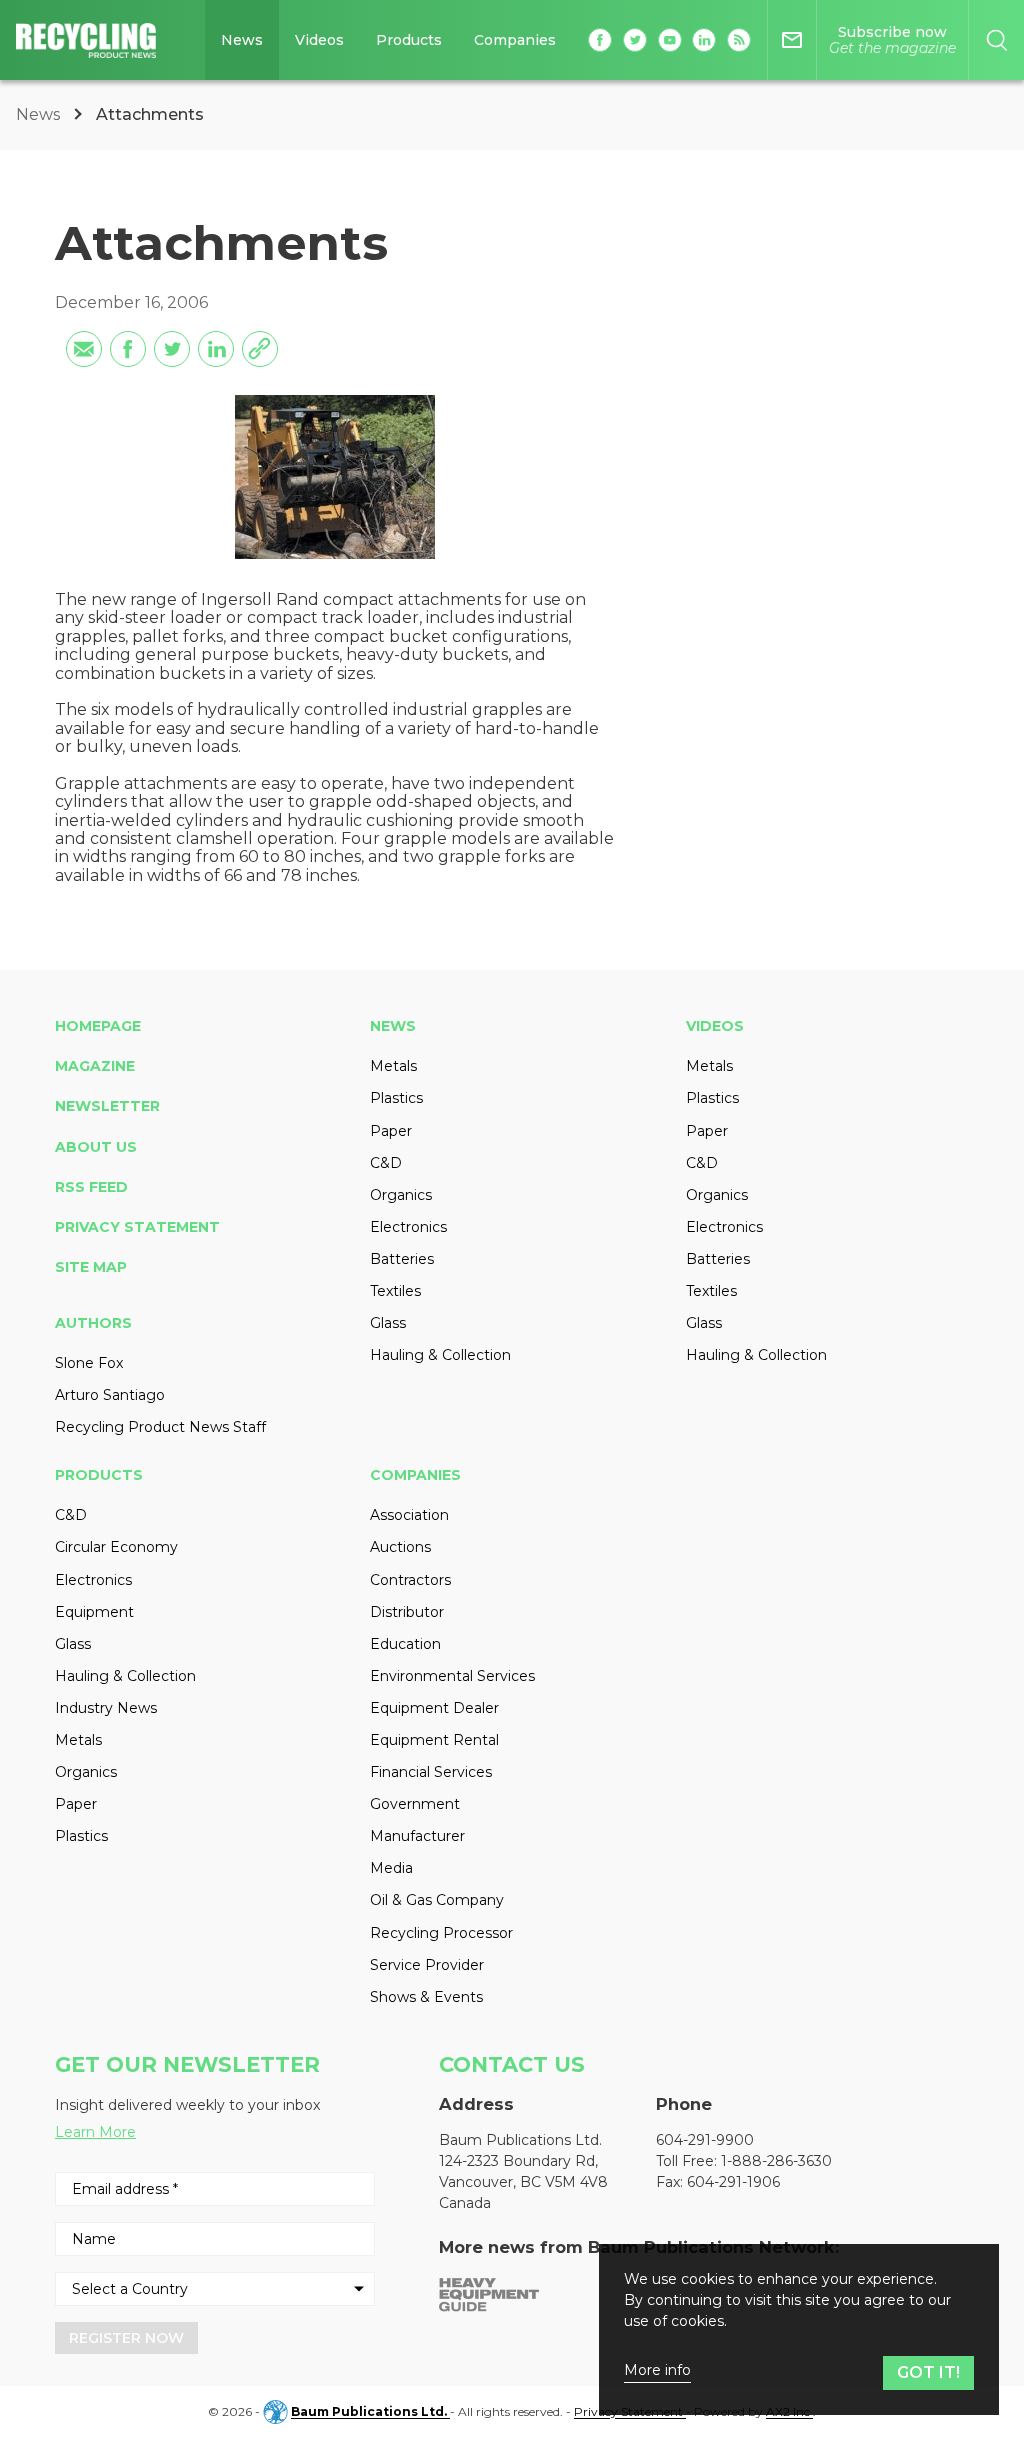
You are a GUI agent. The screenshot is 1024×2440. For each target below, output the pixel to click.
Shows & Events (426, 1997)
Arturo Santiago (110, 1395)
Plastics (396, 1098)
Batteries (402, 1259)
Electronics (408, 1227)
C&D (386, 1163)
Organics (401, 1195)
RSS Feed (91, 1187)
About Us (96, 1147)
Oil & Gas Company (437, 1900)
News (242, 40)
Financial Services (431, 1772)
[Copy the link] (260, 349)
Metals (393, 1066)
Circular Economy (116, 1547)
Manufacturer (417, 1836)
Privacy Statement (137, 1227)
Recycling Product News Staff (160, 1427)
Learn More (95, 2132)
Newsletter (107, 1106)
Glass (388, 1323)
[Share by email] (84, 349)
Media (391, 1868)
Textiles (395, 1291)
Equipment (94, 1612)
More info (657, 2370)
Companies (515, 40)
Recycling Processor (441, 1933)
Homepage (98, 1026)
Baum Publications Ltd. (370, 2412)
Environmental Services (452, 1676)
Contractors (410, 1580)
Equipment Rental (434, 1740)
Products (409, 40)
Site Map (91, 1267)
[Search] (996, 40)
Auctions (400, 1547)
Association (409, 1515)
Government (415, 1804)
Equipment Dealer (434, 1708)
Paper (391, 1131)
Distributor (407, 1612)
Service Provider (427, 1965)
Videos (319, 40)
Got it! (928, 2372)
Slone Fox (89, 1363)
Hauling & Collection (440, 1355)
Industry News (106, 1708)
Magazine (95, 1066)
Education (405, 1644)
